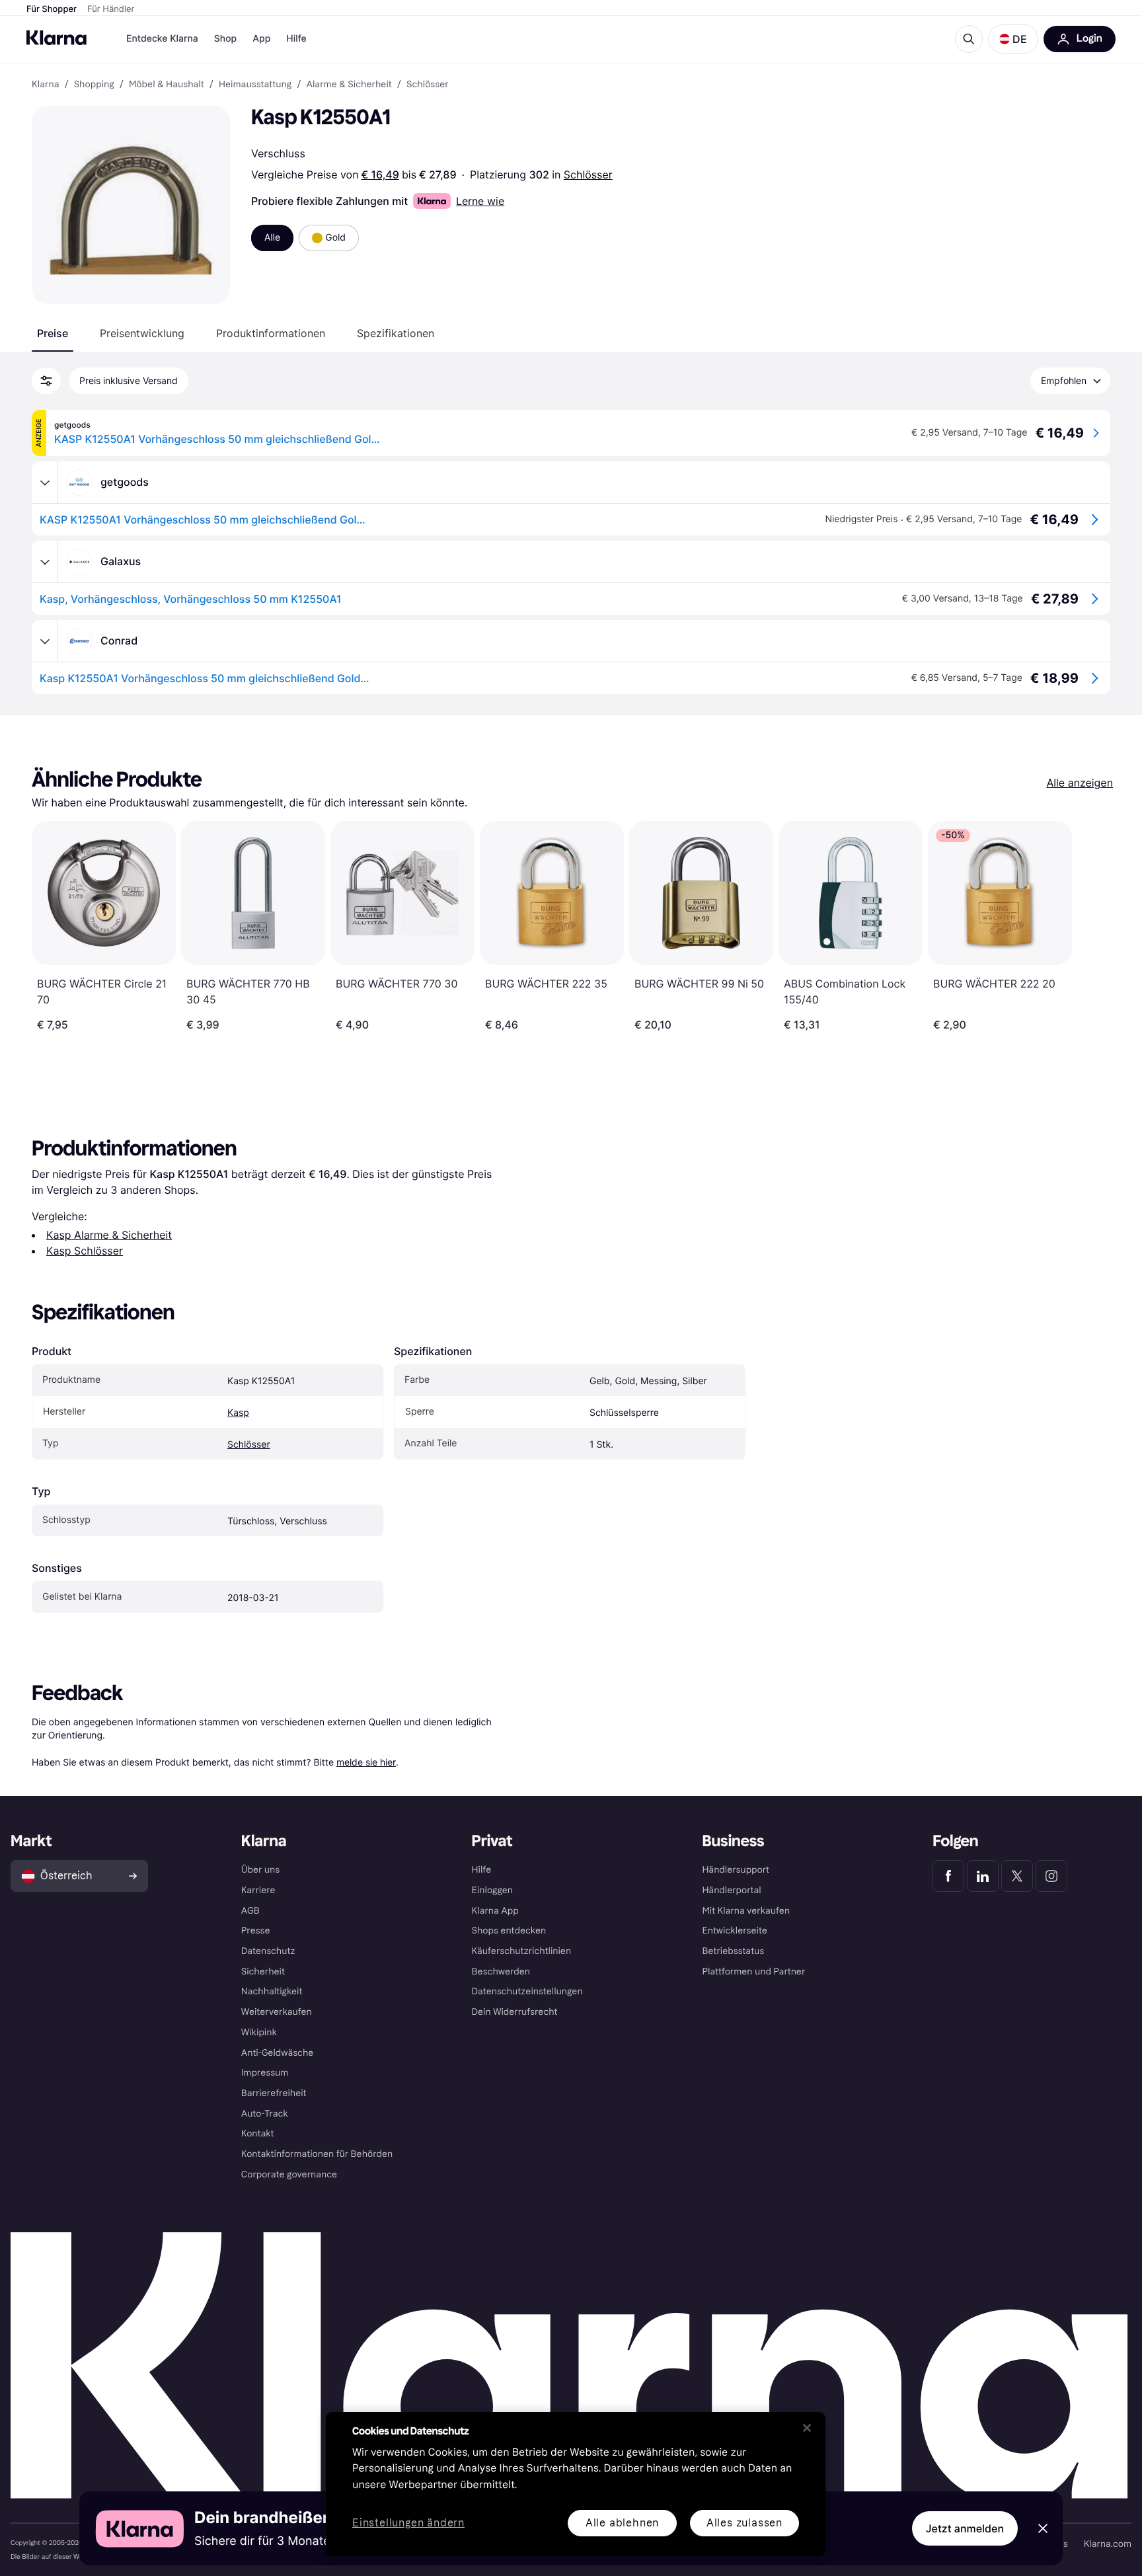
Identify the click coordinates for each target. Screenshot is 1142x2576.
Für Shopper (52, 9)
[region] (576, 2484)
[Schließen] (807, 2428)
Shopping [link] (94, 85)
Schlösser (588, 175)
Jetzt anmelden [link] (965, 2528)
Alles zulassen (744, 2523)
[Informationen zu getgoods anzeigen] (45, 483)
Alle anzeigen (1080, 783)
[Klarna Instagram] (1051, 1876)
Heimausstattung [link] (255, 85)
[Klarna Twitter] (1017, 1876)
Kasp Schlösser (85, 1251)
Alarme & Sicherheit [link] (349, 85)
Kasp (238, 1413)
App (261, 39)
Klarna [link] (45, 85)
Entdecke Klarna (162, 39)
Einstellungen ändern (408, 2523)
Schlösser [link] (428, 85)
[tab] (53, 333)
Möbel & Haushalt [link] (167, 85)
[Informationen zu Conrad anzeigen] (45, 641)
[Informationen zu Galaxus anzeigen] (45, 562)
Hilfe (296, 39)
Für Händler (111, 9)
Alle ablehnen (622, 2523)
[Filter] (46, 381)
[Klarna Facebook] (948, 1876)
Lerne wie (480, 201)
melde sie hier (366, 1762)
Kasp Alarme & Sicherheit (109, 1235)
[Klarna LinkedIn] (983, 1876)
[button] (1013, 39)
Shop (226, 39)
